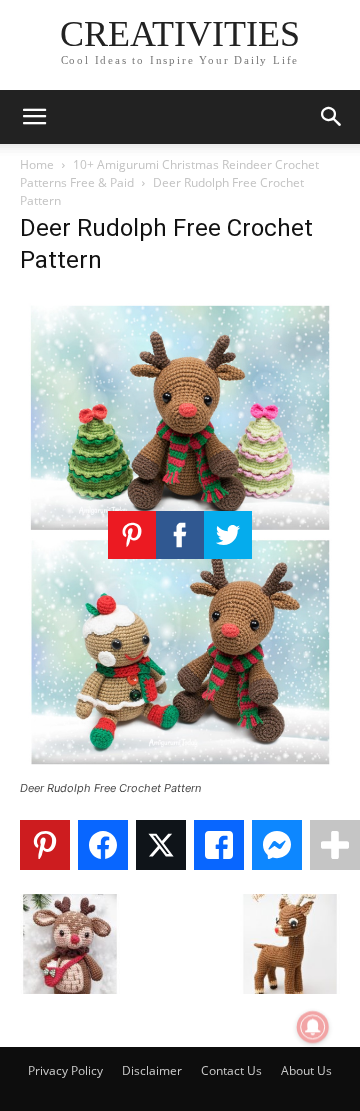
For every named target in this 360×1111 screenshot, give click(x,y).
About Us (306, 1070)
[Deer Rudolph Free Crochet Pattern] (180, 769)
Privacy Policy (65, 1070)
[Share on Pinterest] (45, 845)
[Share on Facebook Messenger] (277, 845)
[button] (34, 117)
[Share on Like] (219, 845)
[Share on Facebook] (103, 845)
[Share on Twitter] (161, 845)
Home (37, 164)
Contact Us (231, 1070)
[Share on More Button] (335, 845)
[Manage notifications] (313, 1027)
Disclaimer (152, 1070)
